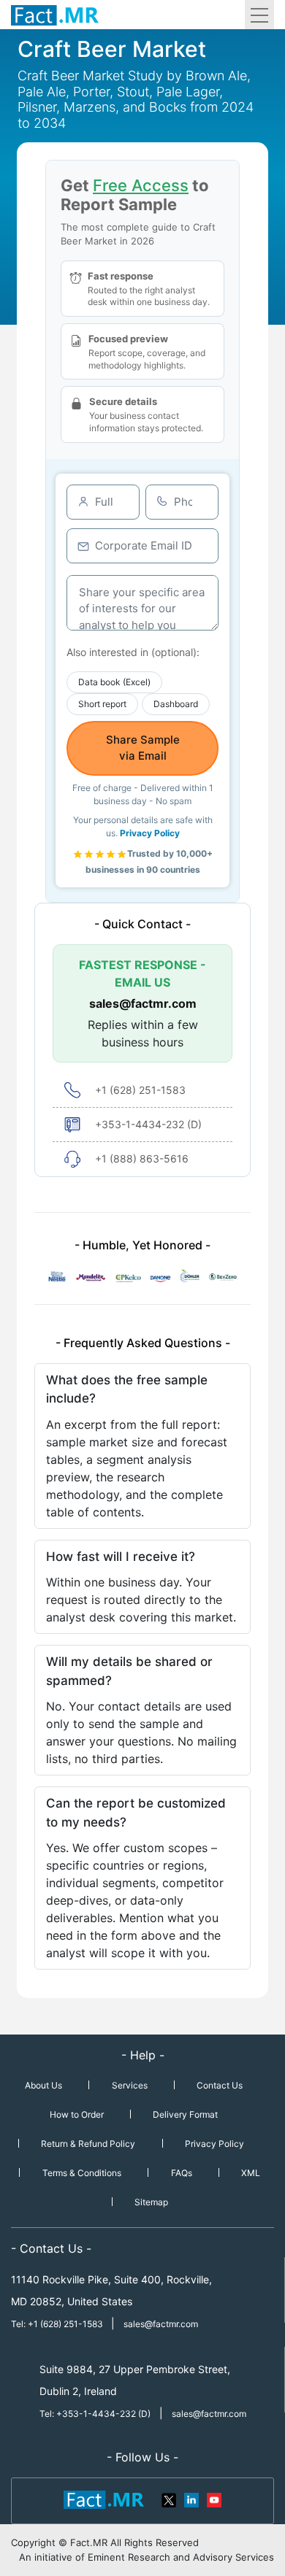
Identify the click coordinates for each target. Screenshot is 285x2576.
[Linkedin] (191, 2499)
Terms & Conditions (82, 2173)
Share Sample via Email (143, 748)
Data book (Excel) (114, 682)
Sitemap (151, 2202)
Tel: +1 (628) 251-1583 (58, 2324)
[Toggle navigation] (259, 15)
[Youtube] (213, 2499)
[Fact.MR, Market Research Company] (55, 15)
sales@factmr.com (143, 1003)
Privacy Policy (150, 833)
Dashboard (176, 704)
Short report (102, 704)
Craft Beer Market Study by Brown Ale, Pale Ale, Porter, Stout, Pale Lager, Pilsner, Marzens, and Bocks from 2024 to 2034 (136, 99)
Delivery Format (185, 2114)
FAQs (182, 2173)
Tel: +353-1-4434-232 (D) (95, 2414)
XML (251, 2173)
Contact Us (220, 2085)
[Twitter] (170, 2499)
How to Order (77, 2114)
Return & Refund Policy (88, 2144)
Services (130, 2085)
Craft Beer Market (112, 49)
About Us (43, 2085)
